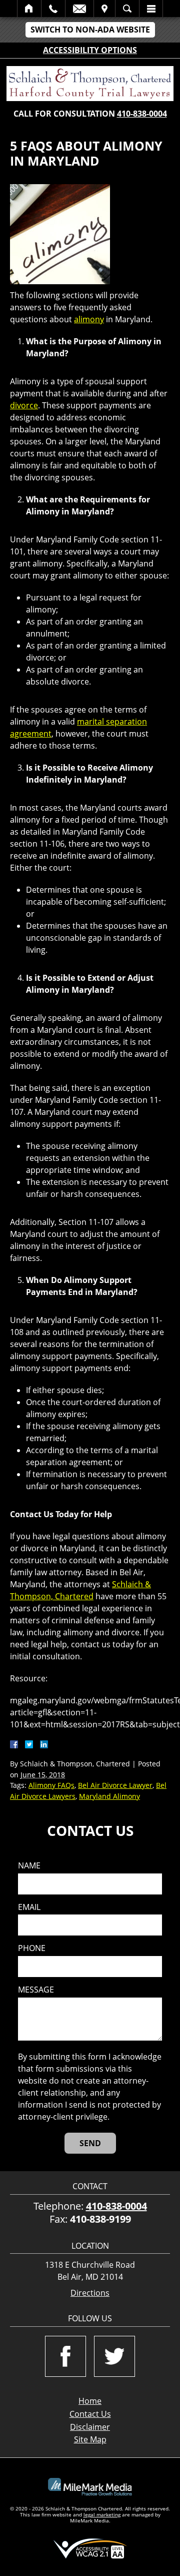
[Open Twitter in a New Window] (114, 2356)
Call (53, 9)
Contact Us (90, 2414)
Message (36, 1990)
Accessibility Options (90, 50)
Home (29, 9)
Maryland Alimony (109, 1796)
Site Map (90, 2439)
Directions (90, 2293)
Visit (104, 9)
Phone (32, 1948)
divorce (24, 405)
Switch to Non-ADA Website (90, 30)
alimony (89, 319)
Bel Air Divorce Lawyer (115, 1785)
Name (29, 1866)
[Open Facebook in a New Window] (65, 2356)
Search (127, 9)
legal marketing (102, 2514)
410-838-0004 (142, 114)
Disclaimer (90, 2427)
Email (79, 9)
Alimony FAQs (51, 1785)
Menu (151, 9)
